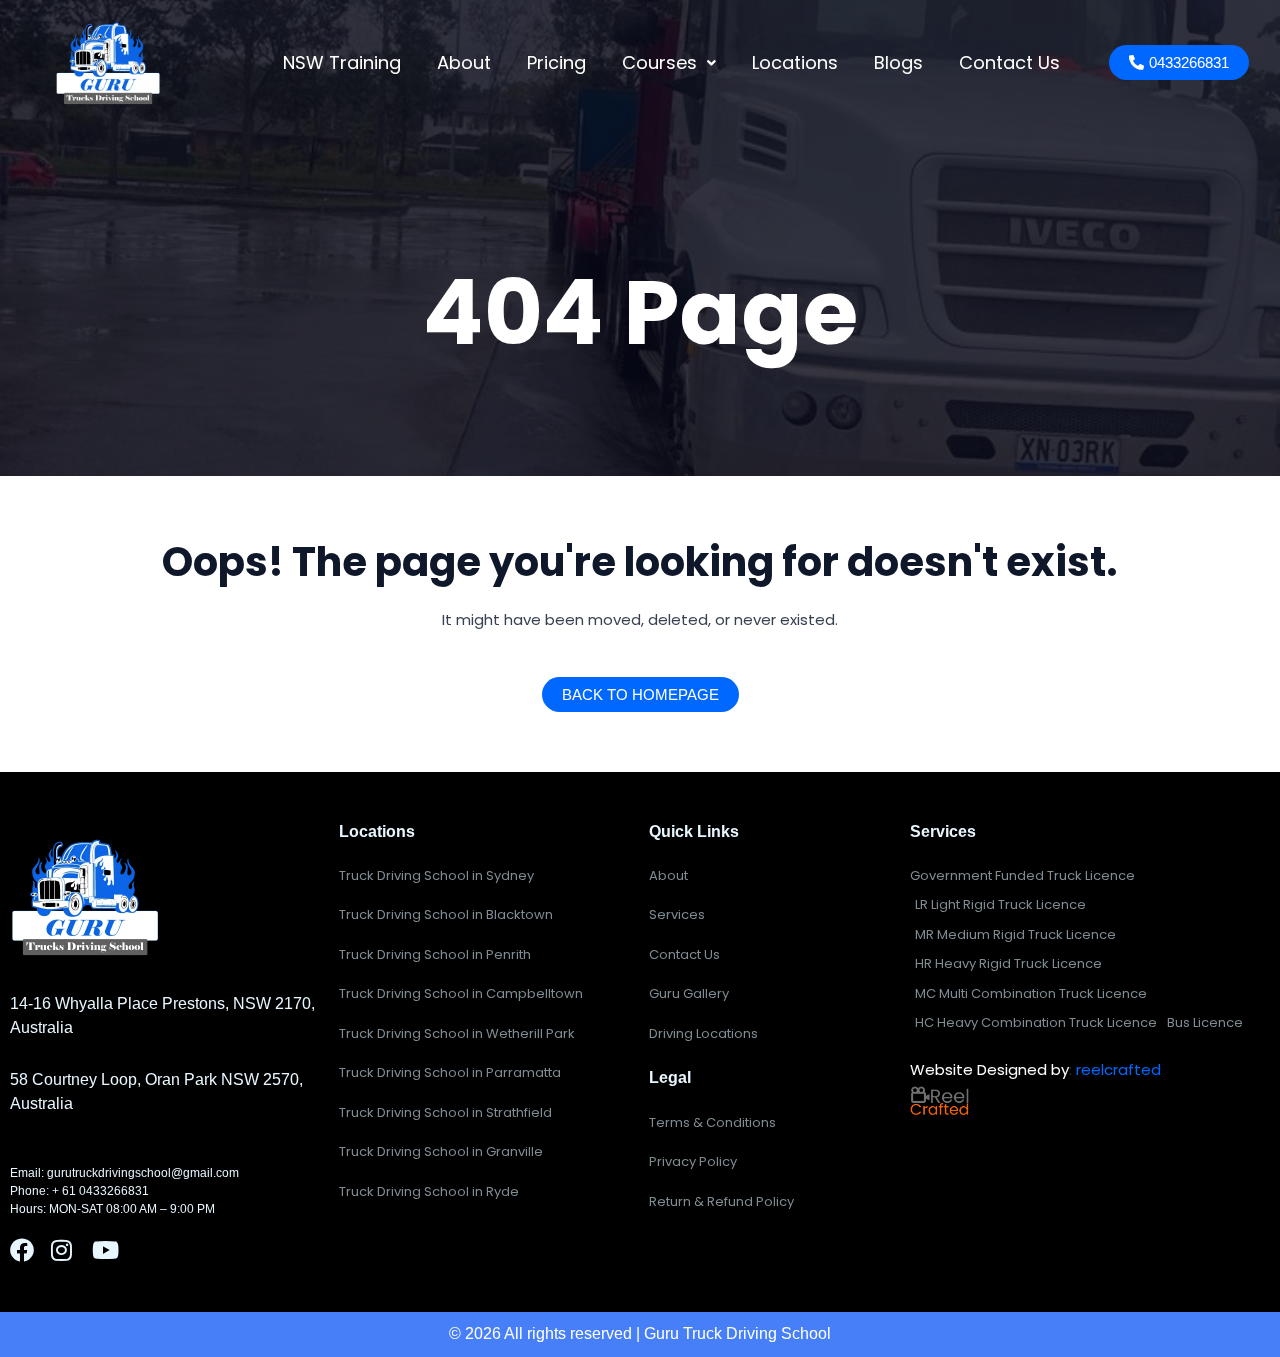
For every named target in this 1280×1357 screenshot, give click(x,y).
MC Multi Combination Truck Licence (1031, 993)
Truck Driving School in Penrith (435, 954)
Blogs (898, 62)
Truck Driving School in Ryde (429, 1191)
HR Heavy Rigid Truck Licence (1008, 963)
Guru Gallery (689, 993)
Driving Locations (703, 1033)
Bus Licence (1205, 1022)
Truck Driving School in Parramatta (450, 1072)
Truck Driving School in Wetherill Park (457, 1033)
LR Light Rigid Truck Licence (1000, 904)
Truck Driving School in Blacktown (446, 914)
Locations (795, 62)
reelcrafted (1118, 1069)
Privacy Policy (693, 1161)
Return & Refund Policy (721, 1201)
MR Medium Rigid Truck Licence (1015, 934)
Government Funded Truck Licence (1022, 875)
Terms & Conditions (712, 1122)
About (464, 62)
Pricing (556, 62)
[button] (669, 63)
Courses (659, 62)
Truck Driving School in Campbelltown (461, 993)
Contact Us (1009, 62)
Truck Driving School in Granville (441, 1151)
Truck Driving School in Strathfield (445, 1112)
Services (677, 914)
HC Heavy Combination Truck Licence (1036, 1022)
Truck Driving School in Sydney (436, 875)
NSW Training (342, 62)
